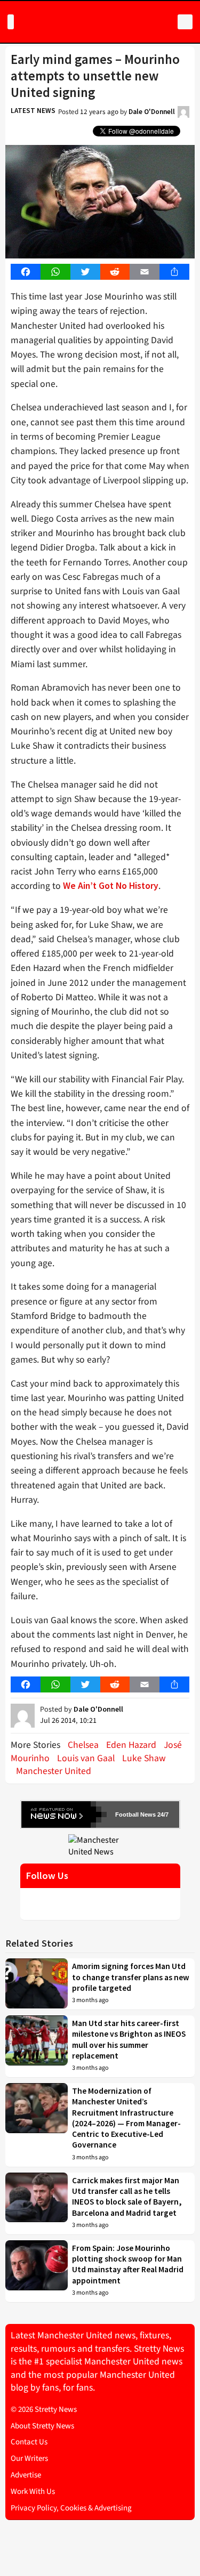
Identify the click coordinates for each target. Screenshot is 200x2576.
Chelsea (83, 1745)
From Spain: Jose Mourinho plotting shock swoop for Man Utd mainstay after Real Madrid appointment (128, 2264)
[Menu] (11, 22)
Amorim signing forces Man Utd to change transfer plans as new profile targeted (131, 1977)
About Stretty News (42, 2426)
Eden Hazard (131, 1745)
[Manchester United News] (100, 1845)
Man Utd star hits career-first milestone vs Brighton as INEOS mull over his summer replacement (129, 2039)
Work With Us (33, 2492)
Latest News (33, 111)
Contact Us (29, 2442)
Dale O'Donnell (152, 112)
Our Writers (29, 2458)
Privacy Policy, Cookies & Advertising (71, 2508)
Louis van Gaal (86, 1758)
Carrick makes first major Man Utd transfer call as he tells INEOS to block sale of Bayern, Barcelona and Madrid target (127, 2197)
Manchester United (54, 1771)
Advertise (26, 2475)
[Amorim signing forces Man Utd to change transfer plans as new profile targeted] (37, 1984)
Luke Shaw (144, 1758)
